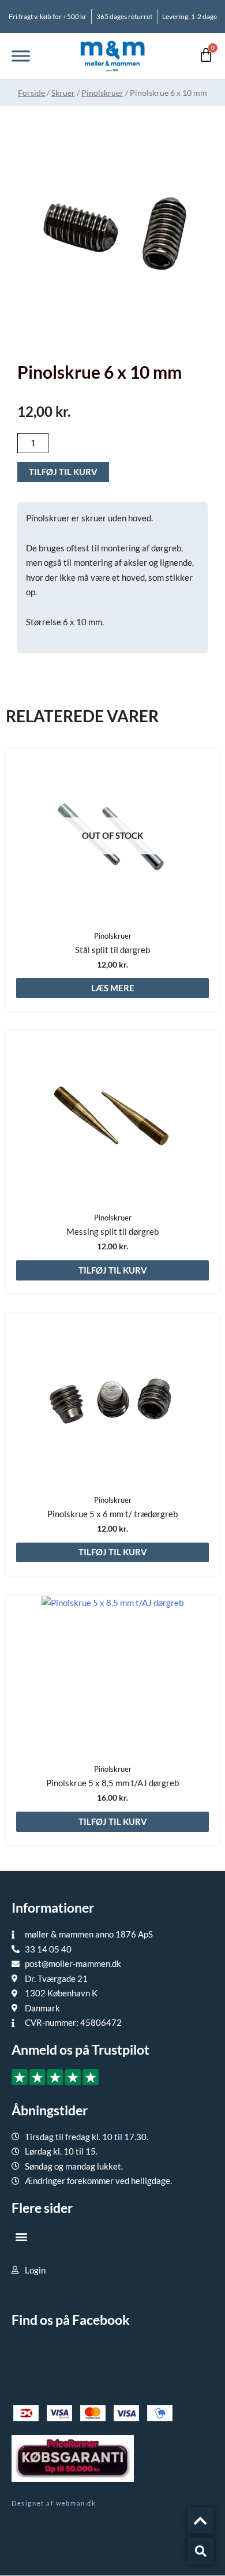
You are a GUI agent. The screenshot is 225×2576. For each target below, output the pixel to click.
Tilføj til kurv (63, 472)
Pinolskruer (102, 93)
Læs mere (113, 988)
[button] (21, 2237)
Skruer (63, 93)
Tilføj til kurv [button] (113, 1270)
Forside (31, 93)
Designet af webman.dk (54, 2503)
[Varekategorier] (21, 56)
